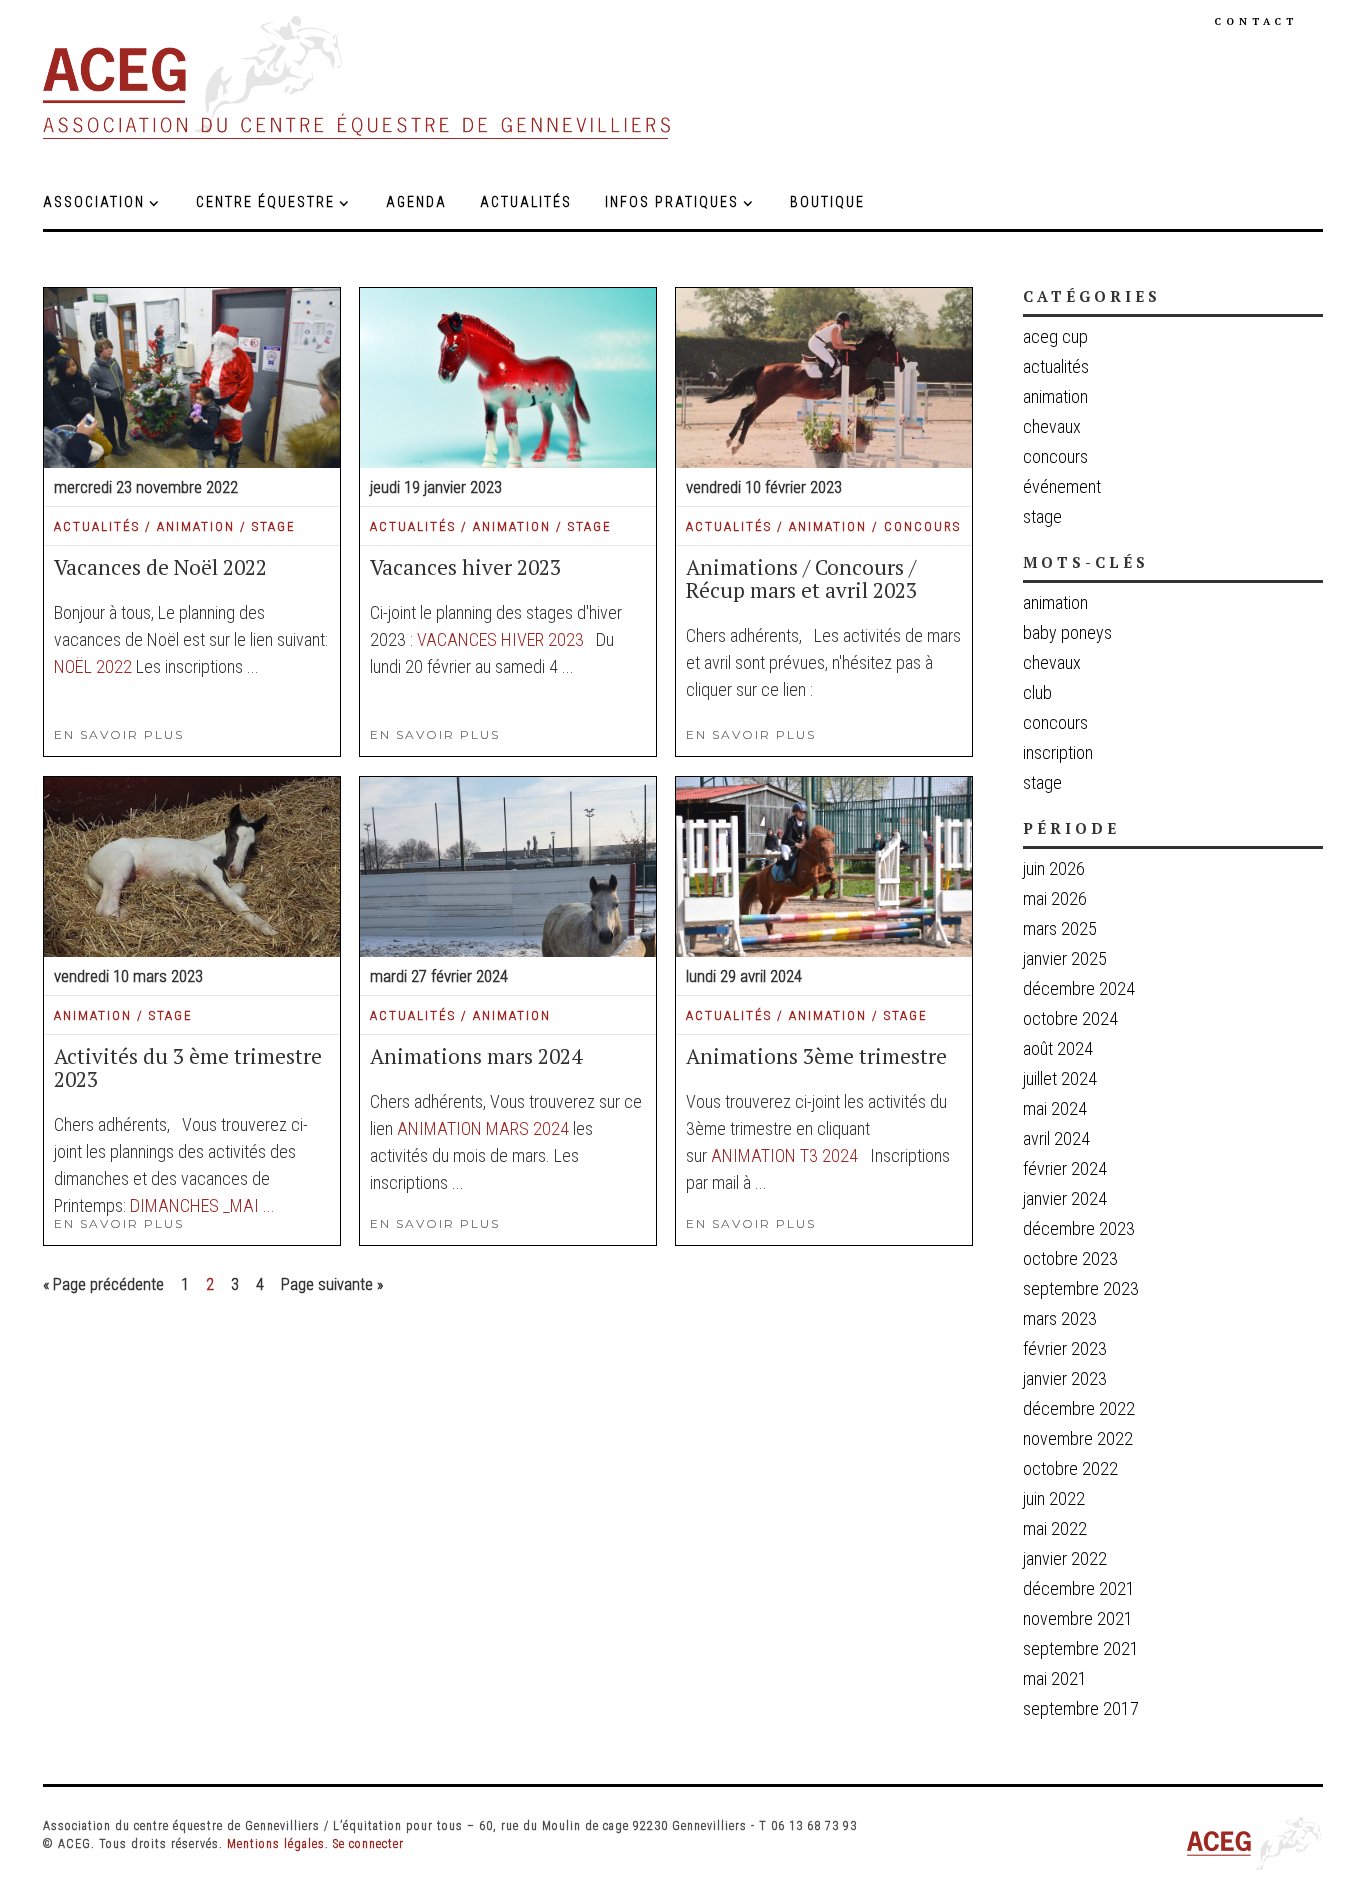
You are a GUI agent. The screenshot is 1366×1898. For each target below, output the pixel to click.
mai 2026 (1055, 898)
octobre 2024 (1070, 1018)
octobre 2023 (1070, 1258)
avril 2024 (1056, 1138)
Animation (1055, 603)
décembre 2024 (1079, 988)
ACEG (358, 77)
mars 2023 (1060, 1318)
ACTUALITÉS (97, 526)
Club (1037, 693)
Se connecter (368, 1844)
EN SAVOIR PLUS (119, 734)
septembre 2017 (1081, 1708)
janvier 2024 (1065, 1198)
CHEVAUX (1052, 426)
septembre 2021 (1081, 1648)
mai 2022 (1055, 1528)
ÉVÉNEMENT (1062, 486)
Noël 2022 (93, 666)
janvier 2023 (1065, 1378)
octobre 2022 (1070, 1468)
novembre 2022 (1078, 1438)
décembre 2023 (1079, 1228)
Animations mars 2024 (476, 1056)
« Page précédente (103, 1284)
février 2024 (1065, 1168)
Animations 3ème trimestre (816, 1056)
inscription (1058, 753)
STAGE (274, 526)
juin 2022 (1054, 1498)
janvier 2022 (1065, 1558)
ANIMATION (196, 526)
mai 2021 (1055, 1678)
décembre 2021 (1079, 1588)
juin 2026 (1054, 868)
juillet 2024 (1060, 1078)
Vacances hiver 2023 (465, 567)
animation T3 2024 (784, 1155)
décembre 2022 (1079, 1408)
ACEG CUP (1055, 336)
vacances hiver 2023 (500, 639)
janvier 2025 (1065, 958)
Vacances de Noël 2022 (160, 567)
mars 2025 (1060, 928)
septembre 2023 (1081, 1288)
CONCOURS (922, 526)
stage (1042, 783)
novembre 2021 (1078, 1618)
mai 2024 (1055, 1108)
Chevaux (1052, 663)
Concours (1055, 723)
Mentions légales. (278, 1844)
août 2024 (1058, 1048)
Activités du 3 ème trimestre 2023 (188, 1067)
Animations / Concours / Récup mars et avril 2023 (801, 578)
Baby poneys (1067, 633)
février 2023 (1065, 1348)
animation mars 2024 (483, 1128)
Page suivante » (332, 1284)
